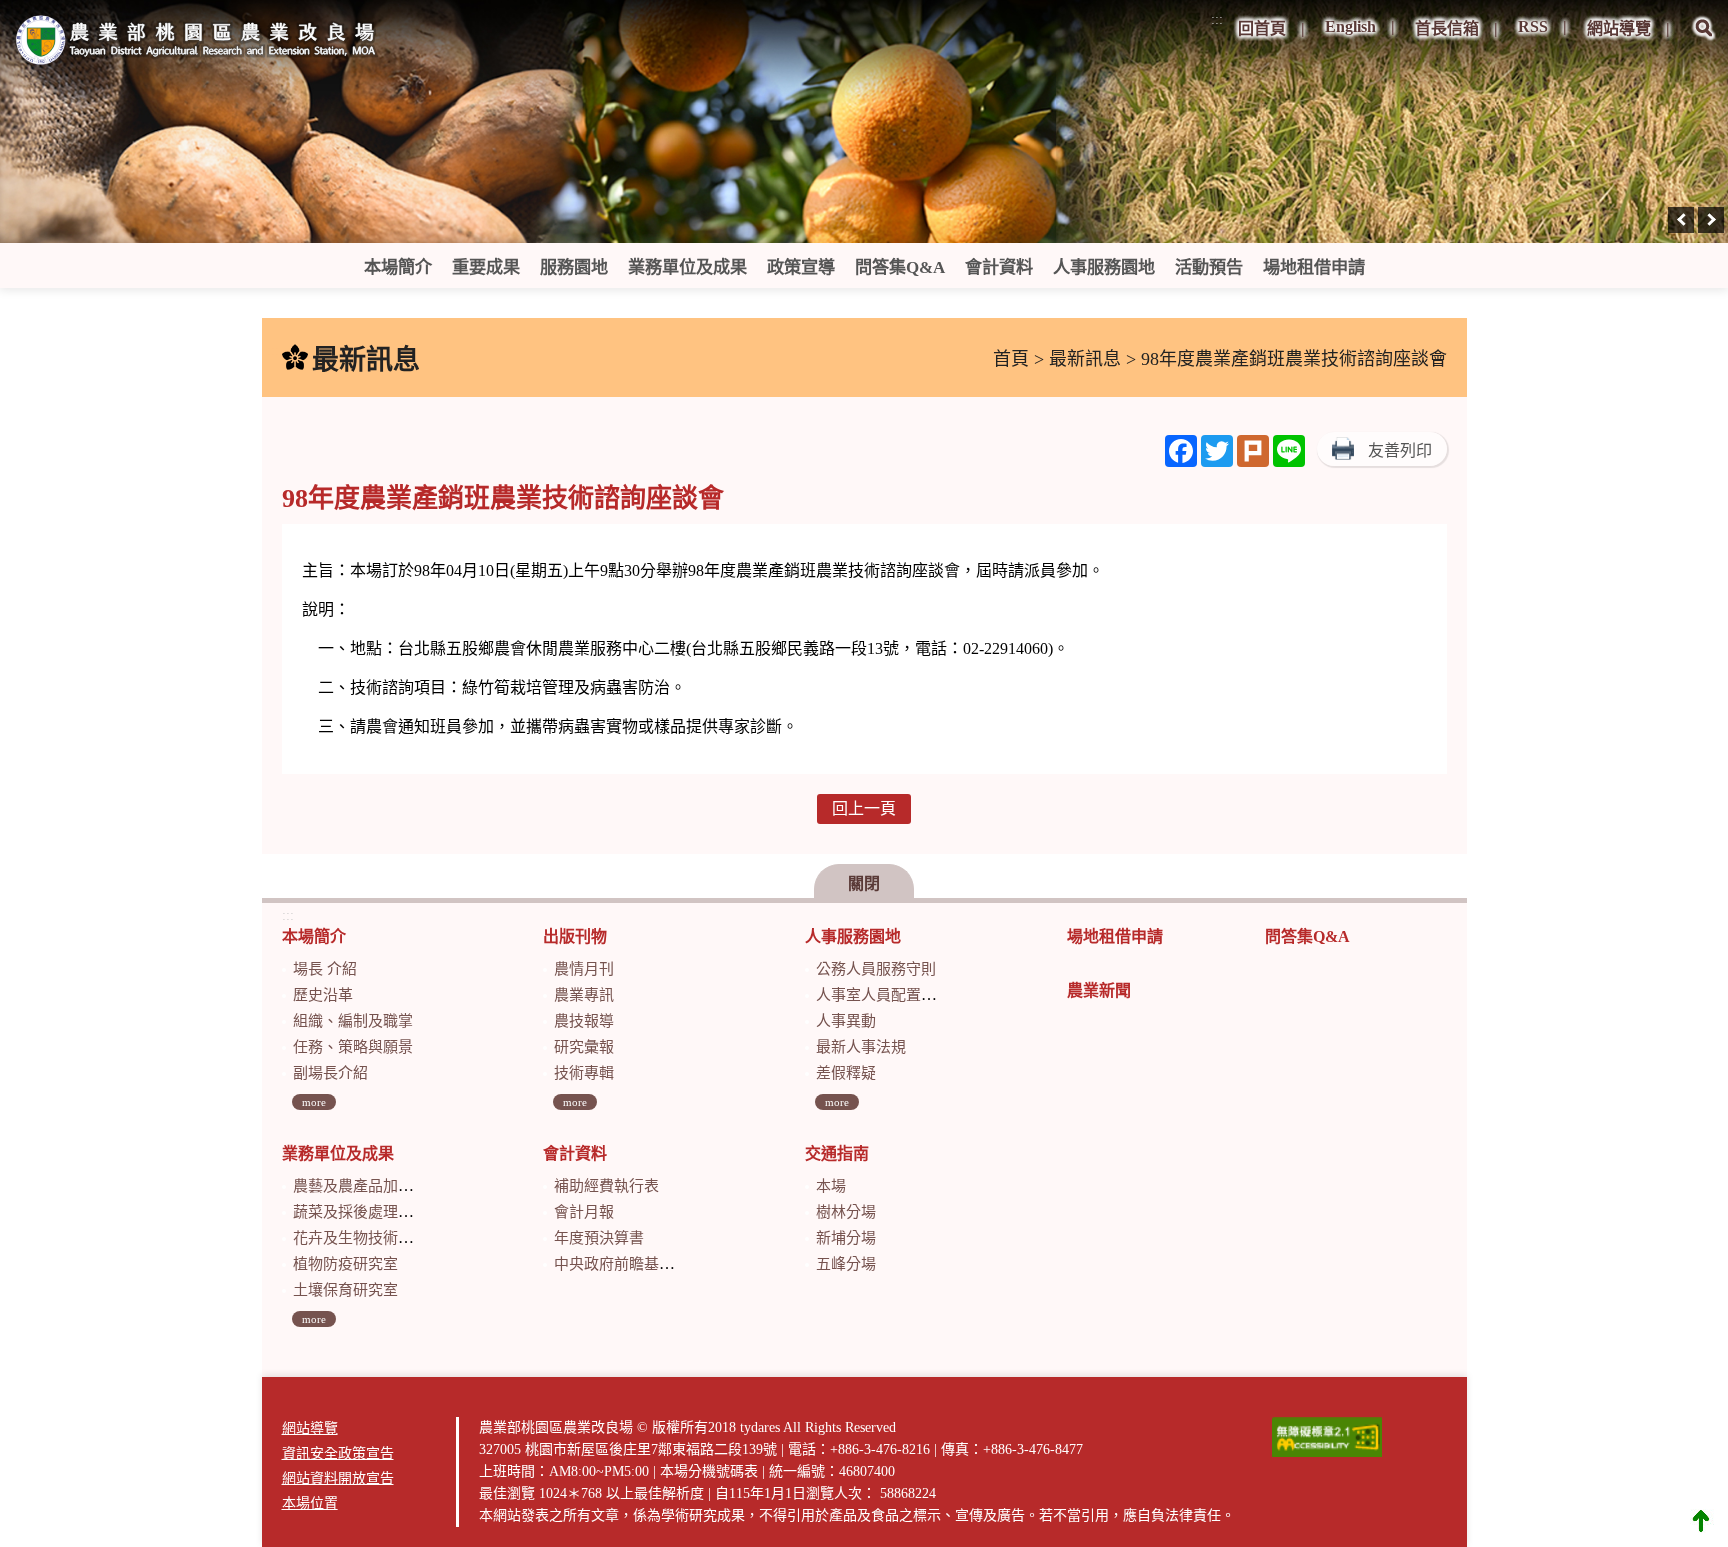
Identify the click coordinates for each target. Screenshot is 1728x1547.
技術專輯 (584, 1073)
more (314, 1102)
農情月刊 (584, 969)
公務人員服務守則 (876, 969)
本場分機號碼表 (709, 1471)
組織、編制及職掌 (353, 1021)
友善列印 (1400, 450)
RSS (1533, 26)
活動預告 (1209, 267)
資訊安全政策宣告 (338, 1453)
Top (1701, 1520)
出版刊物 (575, 936)
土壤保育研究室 (345, 1290)
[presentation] (1681, 220)
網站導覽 (1619, 28)
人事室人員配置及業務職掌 (906, 995)
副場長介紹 (330, 1073)
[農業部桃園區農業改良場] (197, 44)
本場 (831, 1186)
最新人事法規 (861, 1047)
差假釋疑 (846, 1073)
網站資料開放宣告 (338, 1478)
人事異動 (846, 1021)
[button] (1704, 42)
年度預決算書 (599, 1238)
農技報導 (584, 1021)
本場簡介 (398, 267)
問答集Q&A (900, 267)
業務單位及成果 (687, 267)
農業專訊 (584, 995)
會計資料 (999, 267)
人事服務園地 (1104, 267)
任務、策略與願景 (353, 1047)
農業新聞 (1099, 990)
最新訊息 (1085, 359)
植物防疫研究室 (345, 1264)
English (1350, 26)
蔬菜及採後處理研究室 (368, 1212)
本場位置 (310, 1503)
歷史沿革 (323, 995)
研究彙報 (584, 1047)
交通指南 (837, 1153)
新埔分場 (846, 1238)
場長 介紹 (325, 969)
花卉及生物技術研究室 (368, 1238)
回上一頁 (864, 808)
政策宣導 (801, 267)
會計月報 (584, 1212)
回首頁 (1262, 28)
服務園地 (574, 267)
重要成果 (486, 267)
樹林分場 (846, 1212)
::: (1217, 19)
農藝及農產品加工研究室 (375, 1186)
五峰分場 (846, 1264)
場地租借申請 (1314, 267)
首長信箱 (1447, 28)
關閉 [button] (864, 883)
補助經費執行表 (606, 1186)
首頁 (1011, 359)
